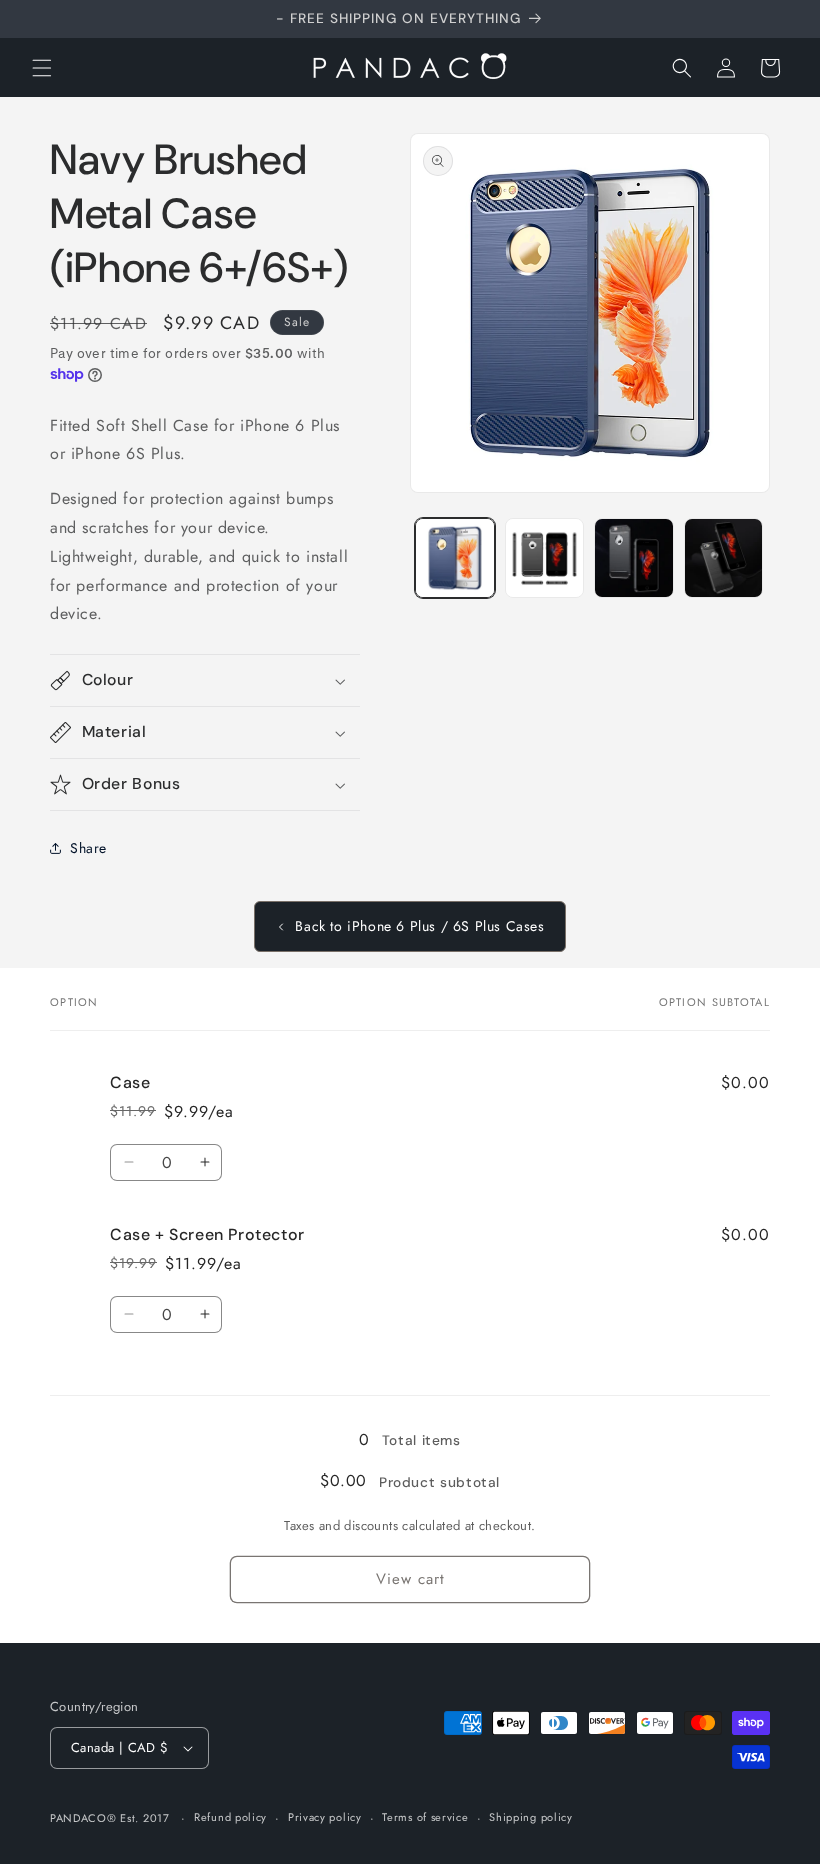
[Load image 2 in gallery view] (545, 558)
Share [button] (88, 848)
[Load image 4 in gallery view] (724, 558)
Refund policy (230, 1817)
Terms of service (425, 1817)
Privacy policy (325, 1817)
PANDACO (78, 1818)
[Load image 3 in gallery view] (634, 558)
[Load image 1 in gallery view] (455, 558)
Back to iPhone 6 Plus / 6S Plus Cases (419, 926)
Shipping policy (531, 1817)
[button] (42, 68)
